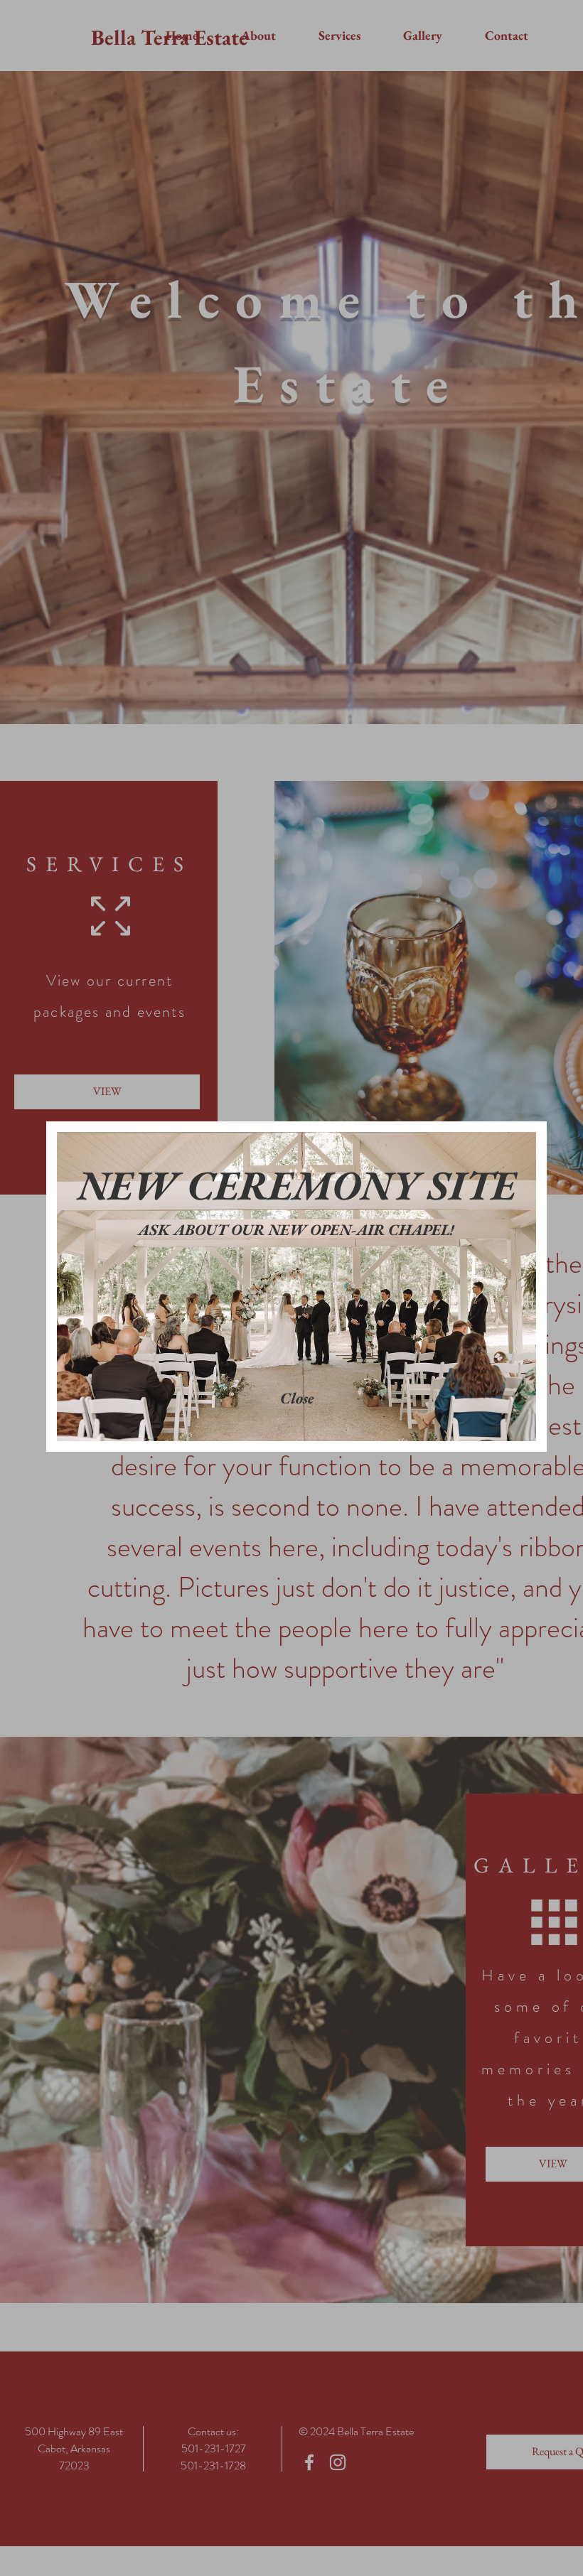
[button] (296, 1399)
